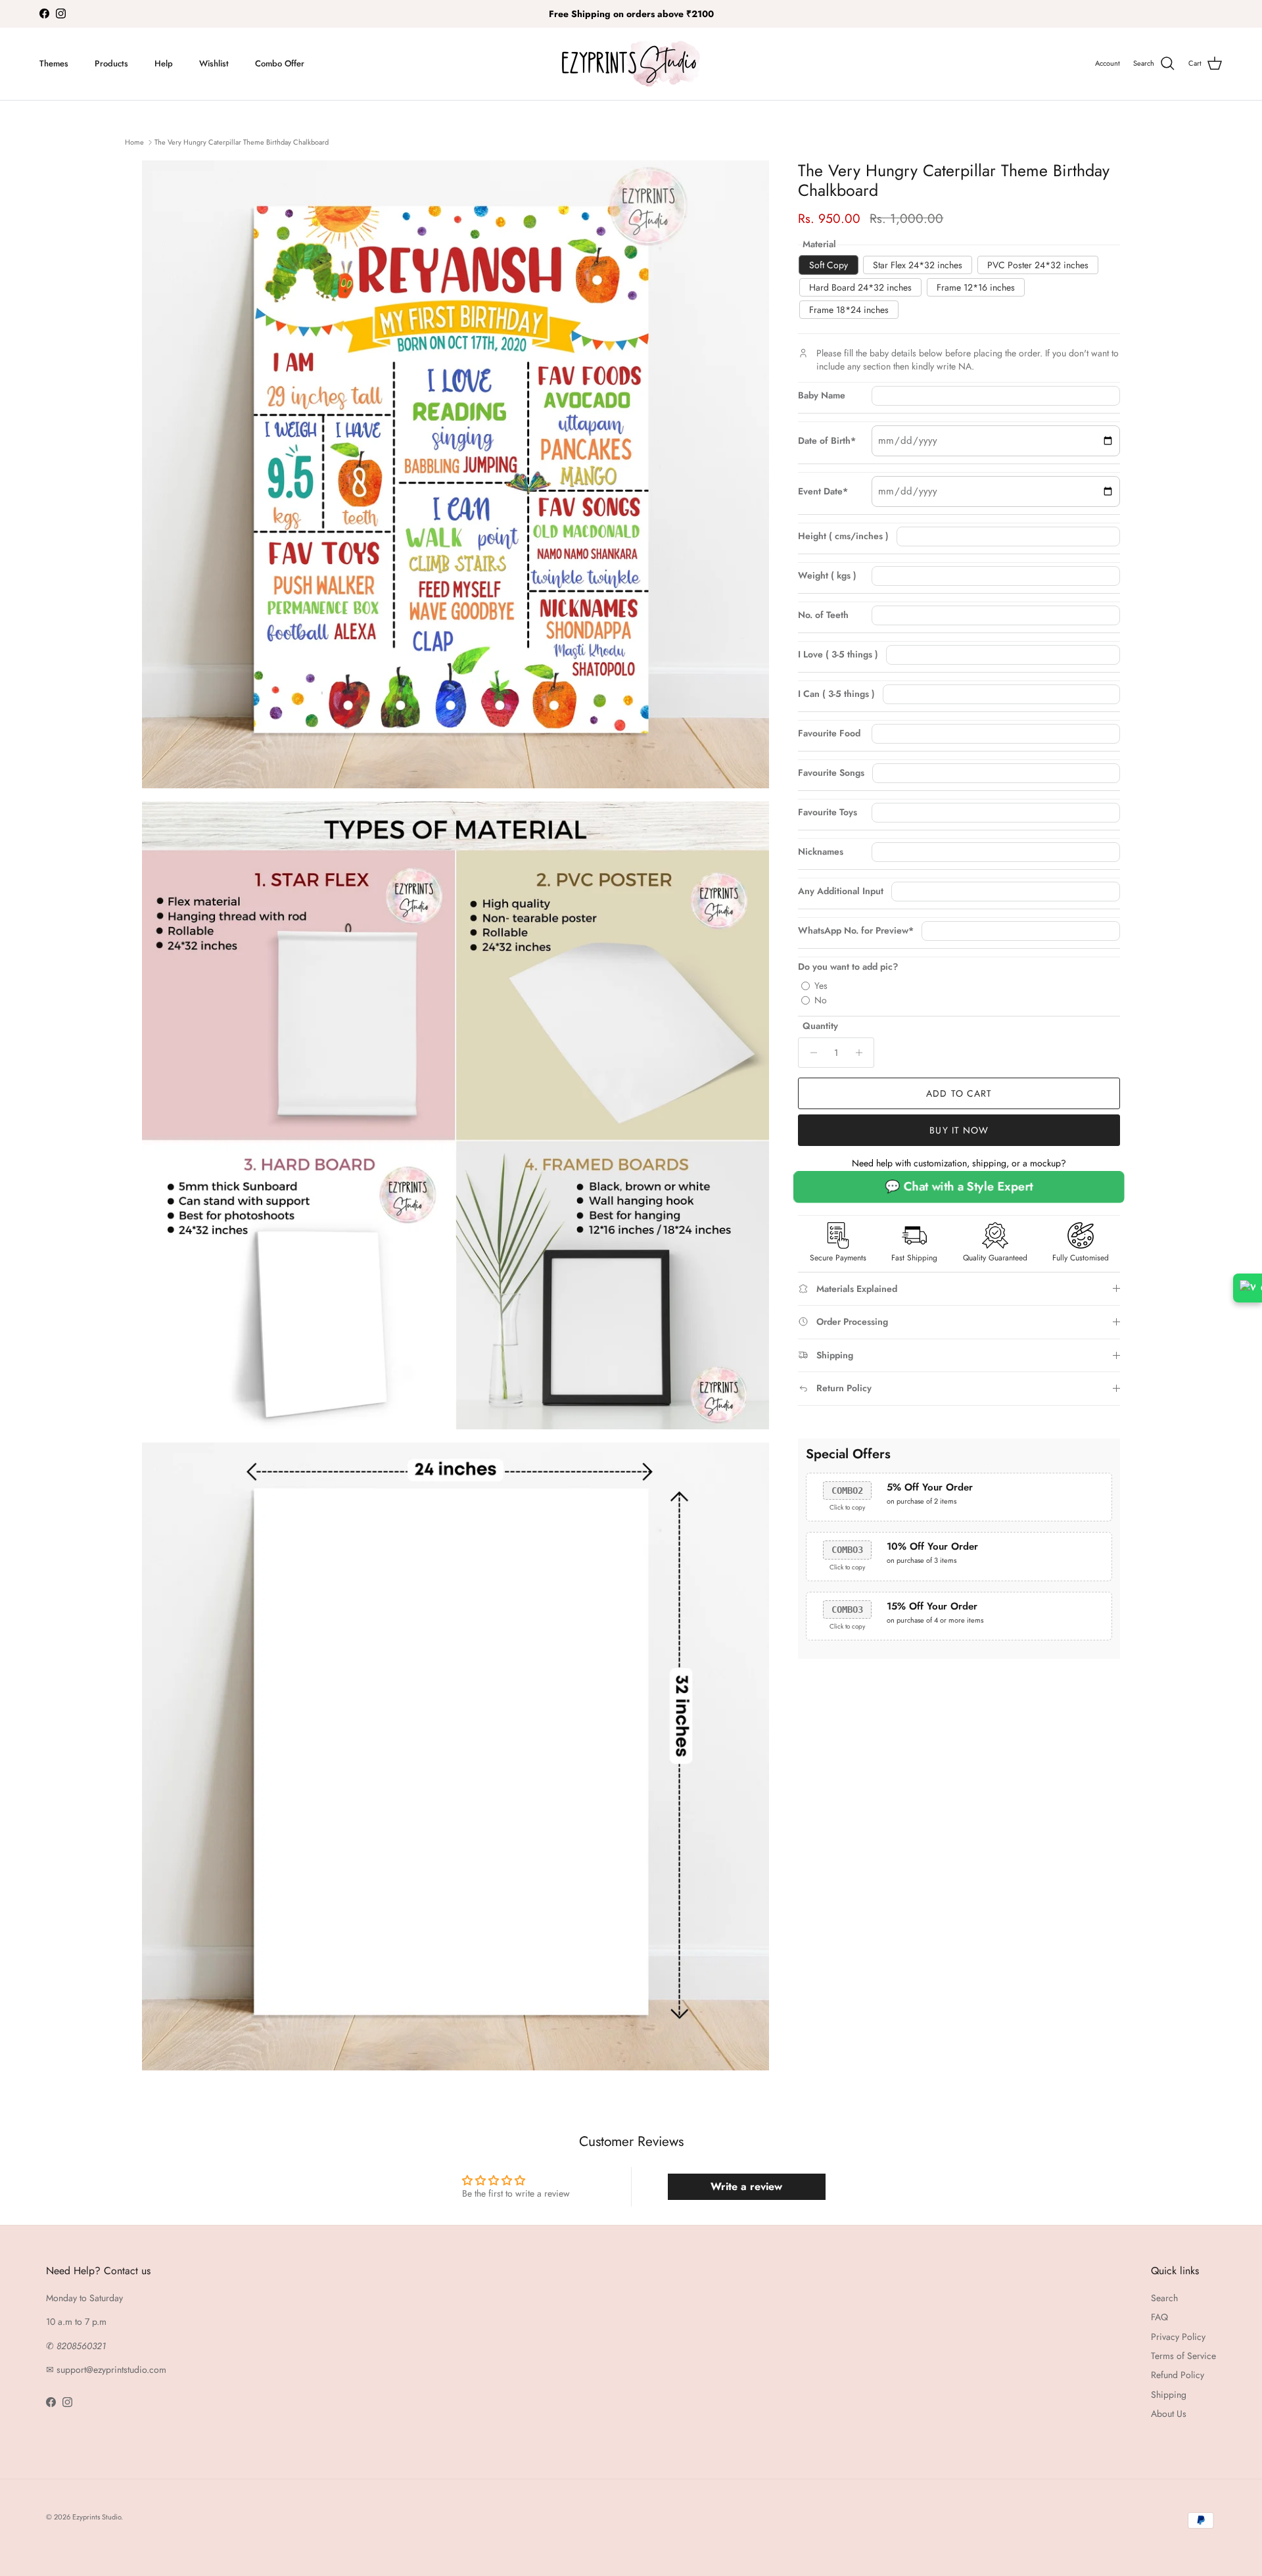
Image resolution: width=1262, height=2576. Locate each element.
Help (164, 63)
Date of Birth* (827, 441)
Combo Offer (280, 63)
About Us (1169, 2414)
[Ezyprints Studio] (631, 64)
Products (111, 63)
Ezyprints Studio (97, 2517)
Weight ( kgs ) (827, 576)
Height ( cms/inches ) (843, 536)
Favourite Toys (828, 812)
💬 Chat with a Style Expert (959, 1186)
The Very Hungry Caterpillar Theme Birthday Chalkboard (242, 142)
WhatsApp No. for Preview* (856, 931)
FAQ (1159, 2317)
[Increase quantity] (862, 1053)
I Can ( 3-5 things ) (836, 694)
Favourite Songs (831, 773)
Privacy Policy (1178, 2337)
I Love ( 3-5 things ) (838, 655)
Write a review (746, 2186)
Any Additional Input (841, 891)
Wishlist (214, 63)
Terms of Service (1183, 2356)
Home (134, 142)
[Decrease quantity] (810, 1053)
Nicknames (821, 852)
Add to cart (959, 1093)
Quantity (820, 1026)
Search (1164, 2298)
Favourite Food (829, 733)
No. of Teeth (823, 615)
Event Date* (823, 491)
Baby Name (822, 395)
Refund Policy (1178, 2375)
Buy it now (959, 1130)
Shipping (1169, 2395)
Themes (54, 63)
